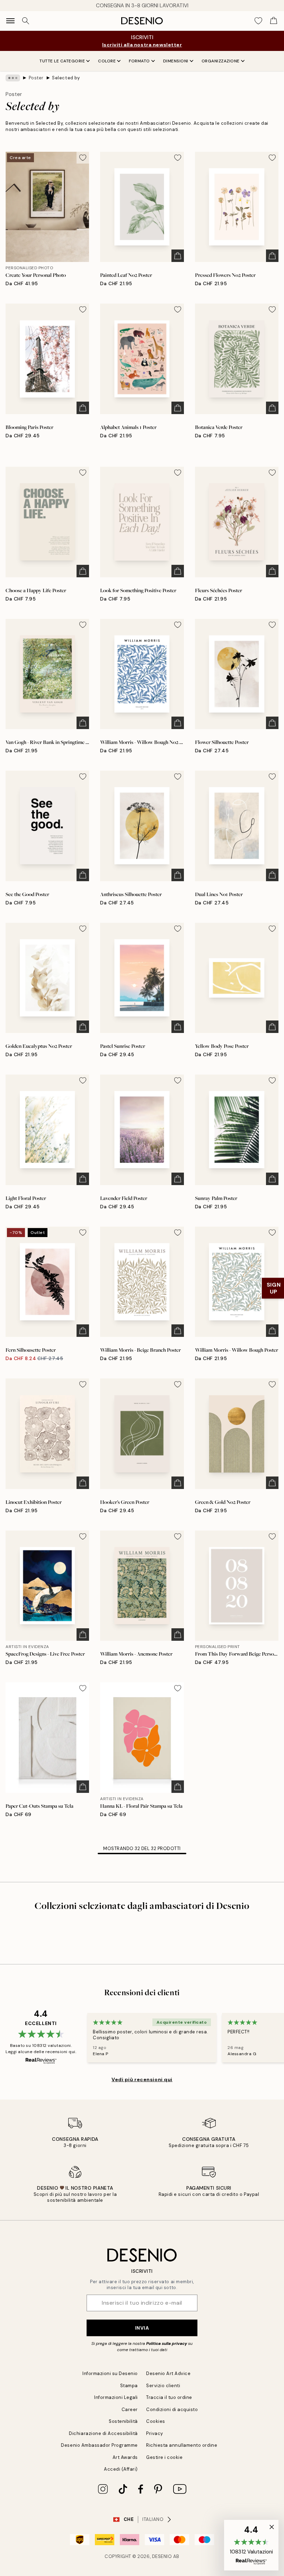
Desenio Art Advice (168, 2373)
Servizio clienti (163, 2386)
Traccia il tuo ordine (169, 2397)
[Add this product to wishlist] (83, 158)
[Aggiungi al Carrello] (178, 256)
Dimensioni (176, 61)
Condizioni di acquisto (172, 2409)
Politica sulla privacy (167, 2343)
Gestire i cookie (164, 2457)
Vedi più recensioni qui (142, 2079)
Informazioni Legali (116, 2397)
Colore (107, 61)
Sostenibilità (123, 2421)
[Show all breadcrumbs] (13, 78)
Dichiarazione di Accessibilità (103, 2433)
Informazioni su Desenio (110, 2373)
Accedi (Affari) (121, 2469)
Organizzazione (221, 61)
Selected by (66, 78)
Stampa (129, 2386)
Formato (139, 61)
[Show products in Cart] (274, 21)
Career (130, 2409)
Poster (36, 78)
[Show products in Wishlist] (258, 21)
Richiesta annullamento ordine (182, 2445)
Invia (142, 2328)
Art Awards (125, 2457)
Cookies (156, 2421)
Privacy (155, 2433)
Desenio (162, 2556)
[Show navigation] (10, 21)
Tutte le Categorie (62, 61)
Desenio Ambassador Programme (99, 2445)
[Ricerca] (26, 21)
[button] (251, 2545)
